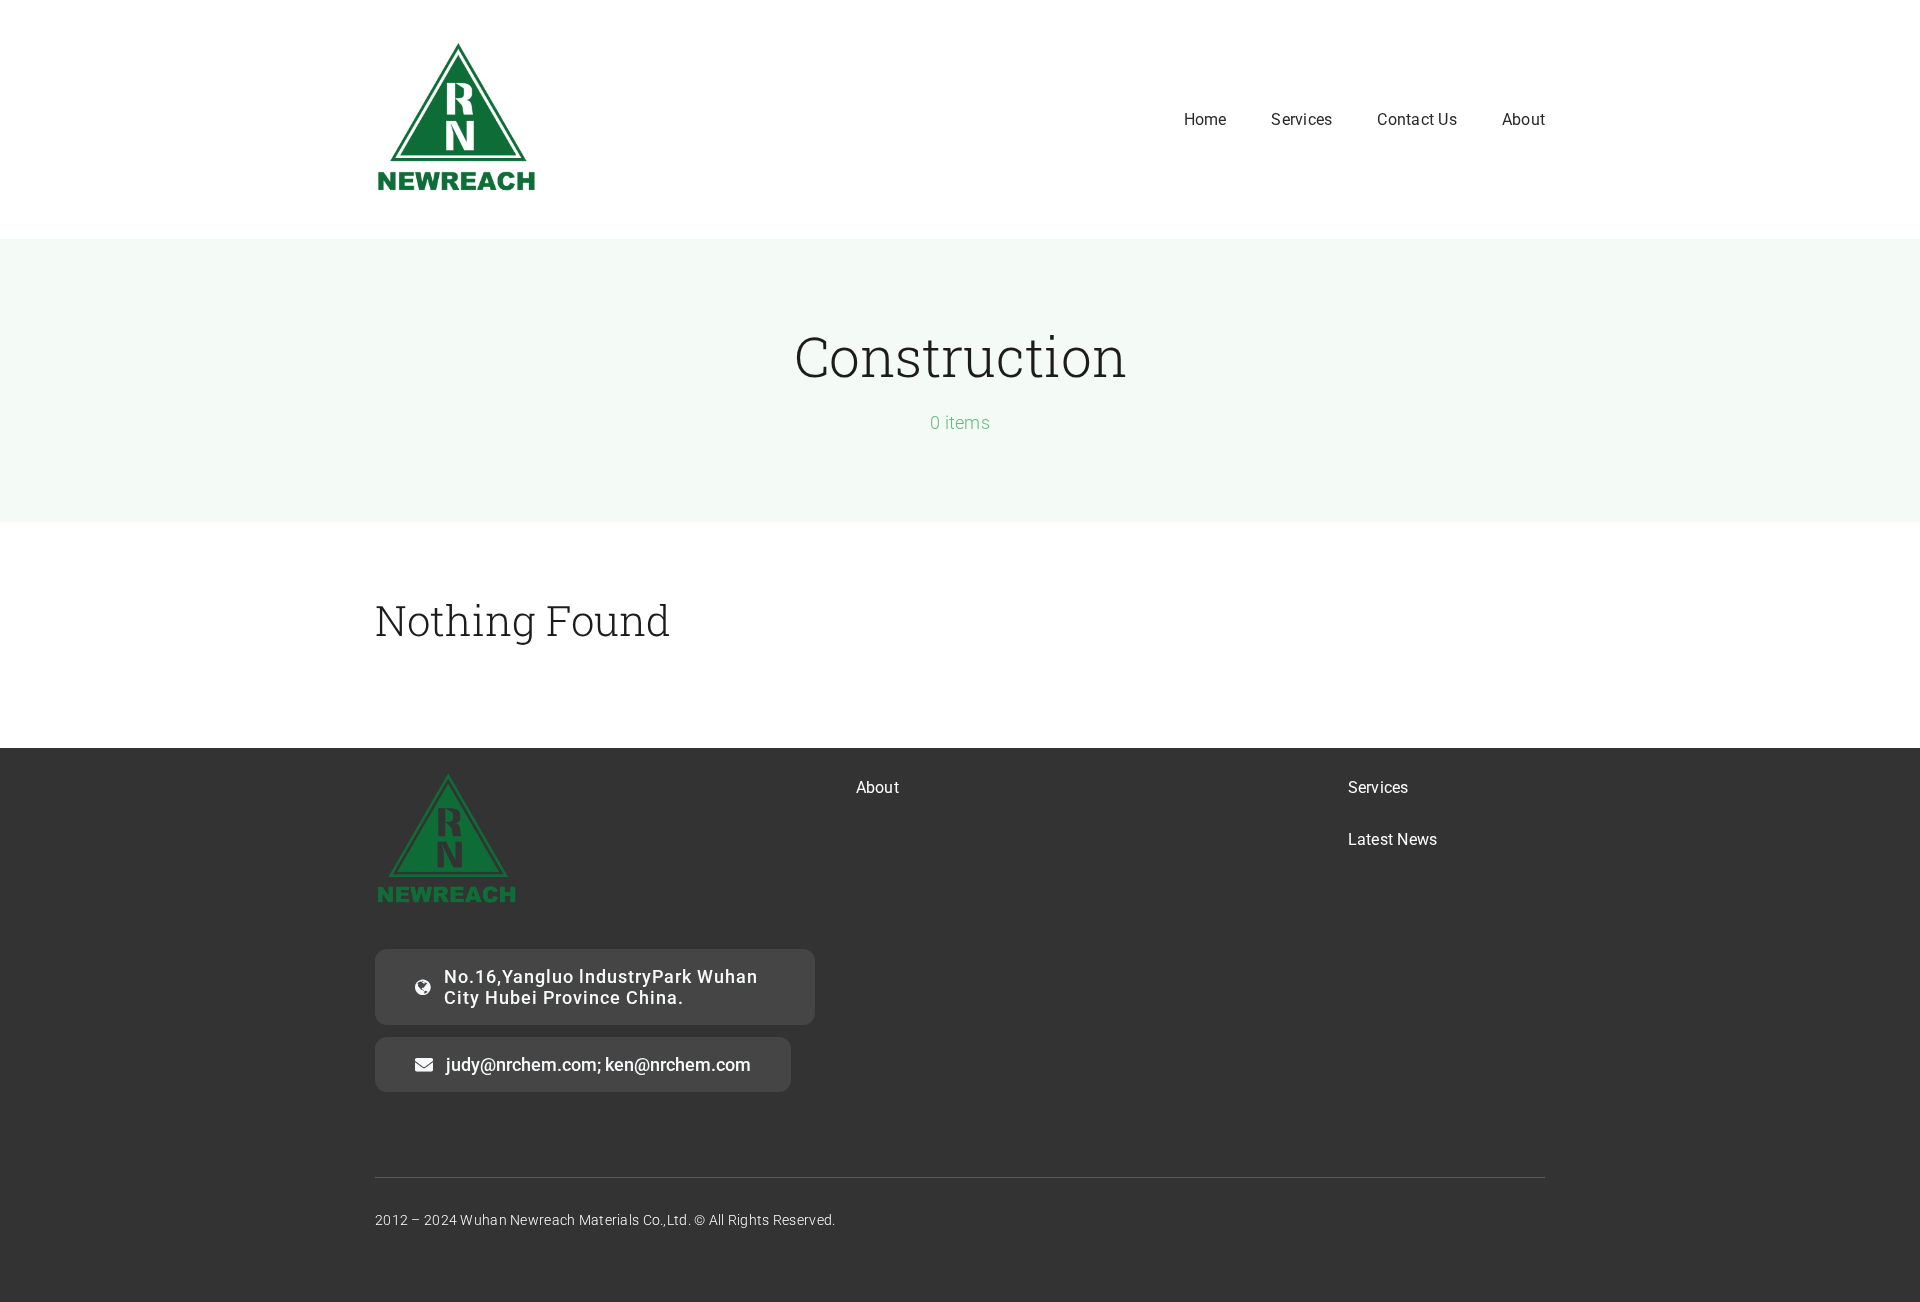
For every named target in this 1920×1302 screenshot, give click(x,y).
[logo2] (457, 46)
